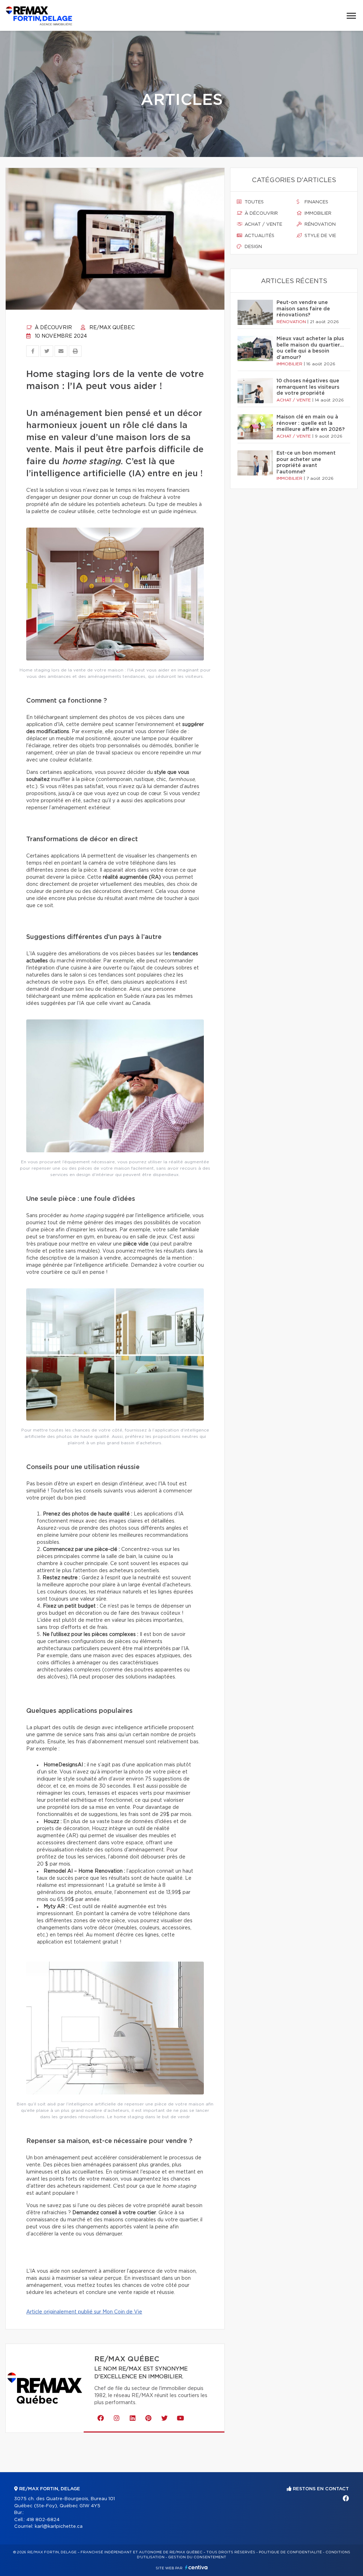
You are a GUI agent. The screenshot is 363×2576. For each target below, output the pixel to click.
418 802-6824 (43, 2520)
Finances (316, 202)
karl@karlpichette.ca (59, 2527)
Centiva (196, 2567)
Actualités (259, 236)
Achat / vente (263, 224)
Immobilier (317, 213)
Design (253, 247)
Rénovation (319, 224)
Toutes (253, 202)
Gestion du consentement (197, 2557)
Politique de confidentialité (290, 2552)
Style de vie (320, 236)
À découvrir (53, 328)
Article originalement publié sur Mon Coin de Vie (84, 2312)
